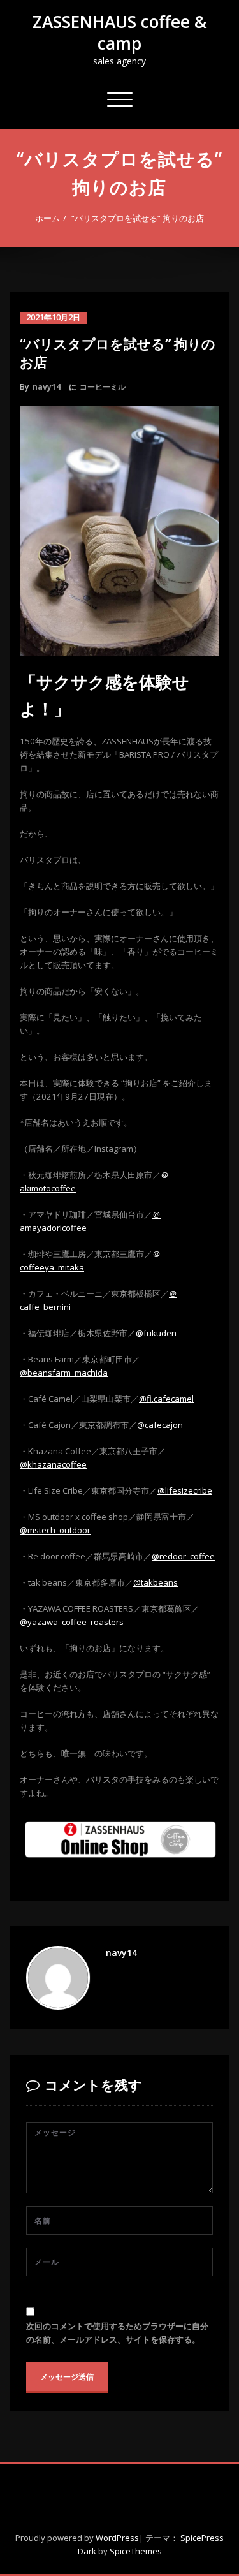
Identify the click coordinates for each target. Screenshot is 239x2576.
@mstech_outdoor (55, 1530)
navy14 (47, 387)
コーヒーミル (103, 387)
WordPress (117, 2538)
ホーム (47, 218)
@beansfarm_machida (64, 1373)
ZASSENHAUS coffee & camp (119, 33)
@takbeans (156, 1582)
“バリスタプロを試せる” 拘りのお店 (138, 218)
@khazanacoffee (53, 1464)
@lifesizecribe (185, 1490)
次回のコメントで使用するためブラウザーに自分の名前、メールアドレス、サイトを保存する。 (117, 2333)
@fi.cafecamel (166, 1399)
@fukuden (156, 1333)
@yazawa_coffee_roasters (72, 1622)
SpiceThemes (135, 2551)
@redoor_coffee (183, 1556)
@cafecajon (160, 1425)
